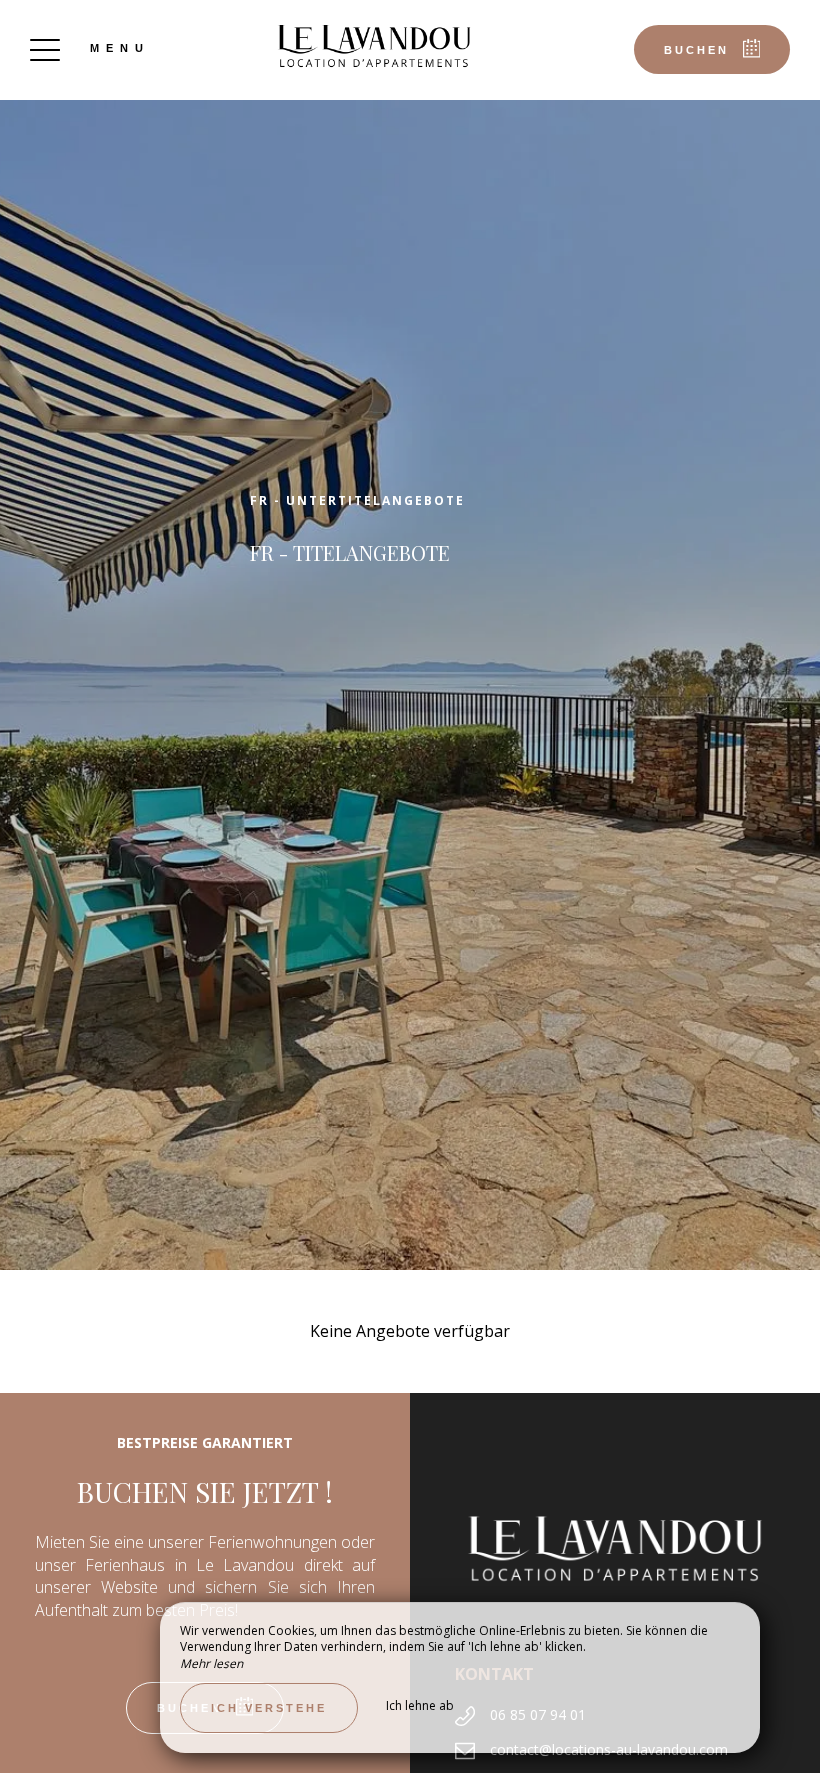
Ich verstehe (269, 1708)
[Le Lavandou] (374, 45)
